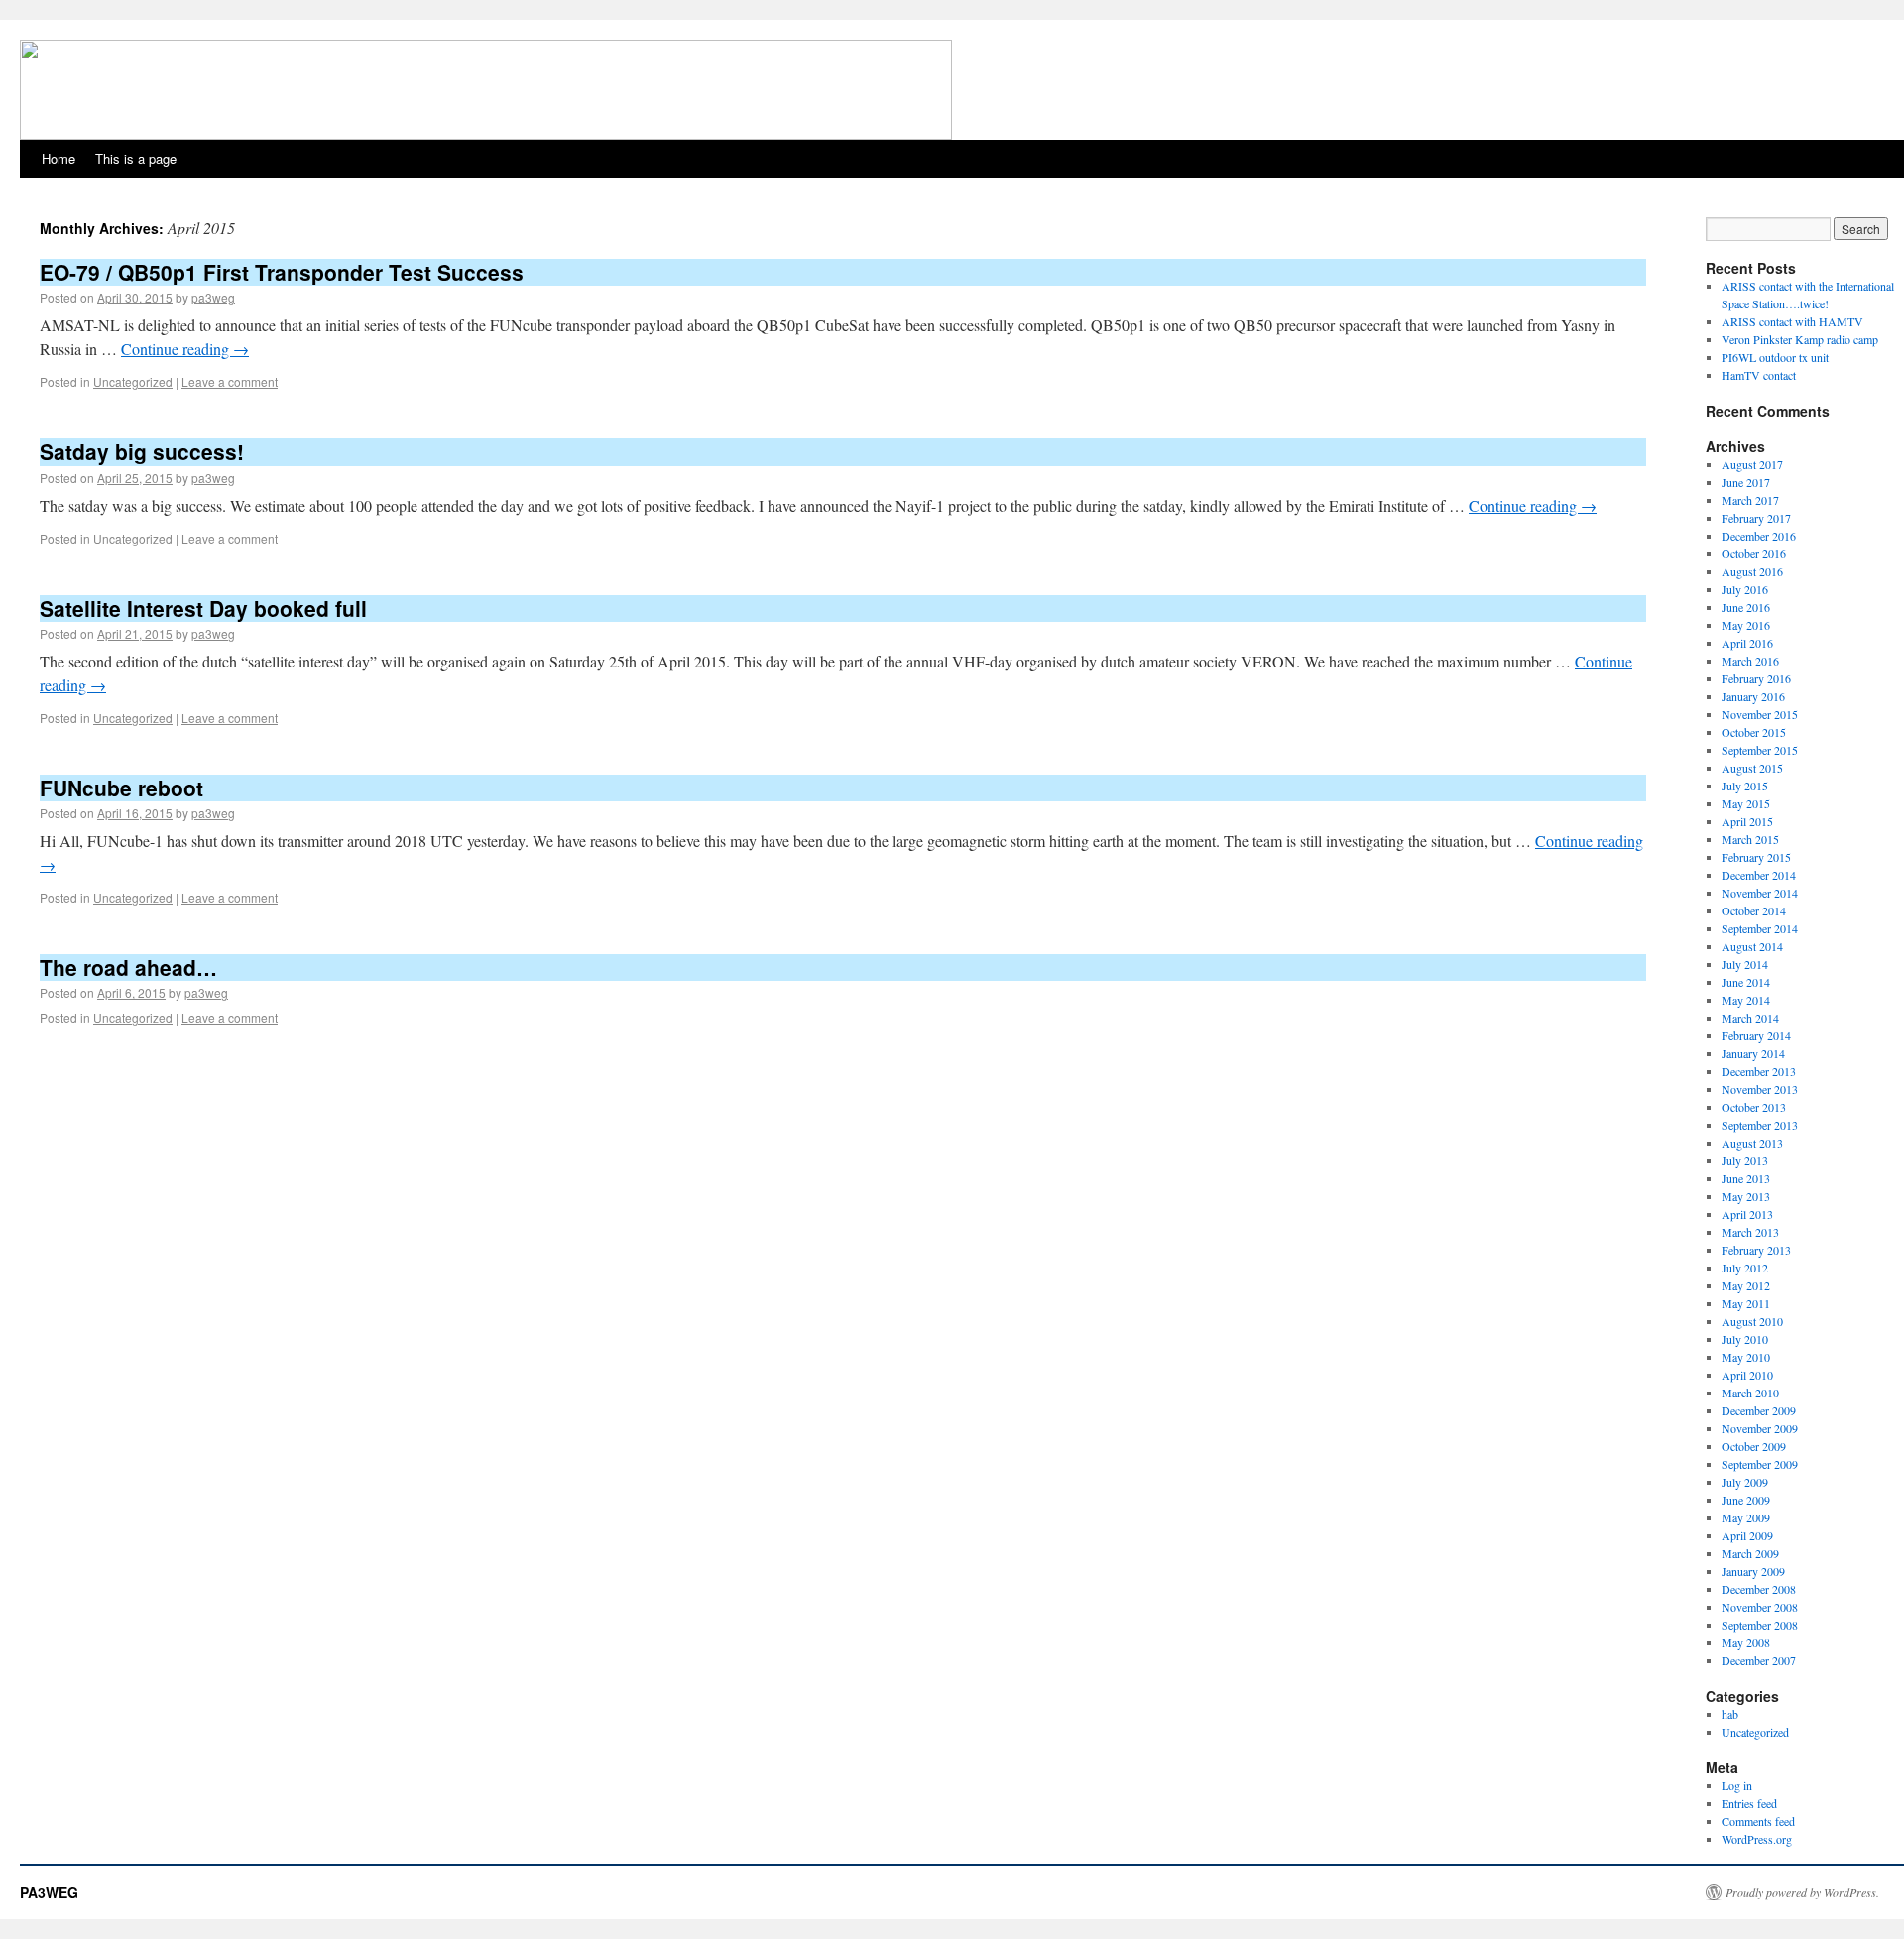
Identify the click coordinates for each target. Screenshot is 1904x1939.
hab (1730, 1714)
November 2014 (1760, 893)
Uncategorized (133, 381)
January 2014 (1753, 1053)
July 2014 (1745, 964)
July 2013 (1745, 1160)
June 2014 (1746, 982)
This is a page (136, 158)
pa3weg (213, 297)
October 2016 (1754, 553)
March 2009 (1750, 1553)
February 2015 (1756, 857)
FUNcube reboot (121, 788)
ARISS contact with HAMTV (1792, 321)
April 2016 (1747, 643)
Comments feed (1758, 1821)
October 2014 (1754, 910)
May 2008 (1746, 1642)
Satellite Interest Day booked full (203, 608)
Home (59, 158)
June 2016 (1746, 607)
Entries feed (1749, 1803)
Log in (1737, 1785)
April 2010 (1747, 1375)
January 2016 (1753, 696)
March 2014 (1750, 1018)
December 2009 (1759, 1410)
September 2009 (1760, 1464)
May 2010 (1746, 1357)
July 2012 (1745, 1268)
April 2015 (1747, 821)
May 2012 (1746, 1285)
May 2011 (1746, 1303)
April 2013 (1747, 1214)
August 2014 (1752, 946)
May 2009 (1746, 1517)
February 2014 (1756, 1035)
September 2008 (1760, 1625)
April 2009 (1747, 1535)
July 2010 (1745, 1339)
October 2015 (1754, 732)
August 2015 (1752, 768)
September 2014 (1760, 928)
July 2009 (1745, 1482)
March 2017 (1750, 500)
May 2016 (1746, 625)
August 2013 (1752, 1143)
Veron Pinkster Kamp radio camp (1800, 339)
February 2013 (1756, 1250)
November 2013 (1760, 1089)
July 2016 (1745, 589)
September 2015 (1760, 750)
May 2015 (1746, 803)
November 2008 (1760, 1607)
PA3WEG (49, 1892)
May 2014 (1746, 1000)
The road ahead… (128, 967)
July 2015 (1745, 786)
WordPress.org (1757, 1839)
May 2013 (1746, 1196)
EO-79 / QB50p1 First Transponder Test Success (282, 272)
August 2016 (1752, 571)
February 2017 (1756, 518)
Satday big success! (142, 451)
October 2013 (1754, 1107)
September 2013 (1760, 1125)
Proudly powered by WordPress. (1802, 1892)
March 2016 (1750, 661)
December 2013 (1759, 1071)
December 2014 (1759, 875)
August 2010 (1752, 1321)
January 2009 (1753, 1571)
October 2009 (1754, 1446)
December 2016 (1759, 536)
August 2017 (1752, 464)
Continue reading (185, 349)
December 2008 (1759, 1589)
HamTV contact (1759, 375)
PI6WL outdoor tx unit (1775, 357)
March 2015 (1750, 839)
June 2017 (1746, 482)
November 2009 (1760, 1428)
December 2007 (1759, 1660)
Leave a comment (230, 381)
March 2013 (1750, 1232)
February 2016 (1756, 678)
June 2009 (1746, 1500)
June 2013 (1746, 1178)
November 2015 (1760, 714)
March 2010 (1750, 1393)
